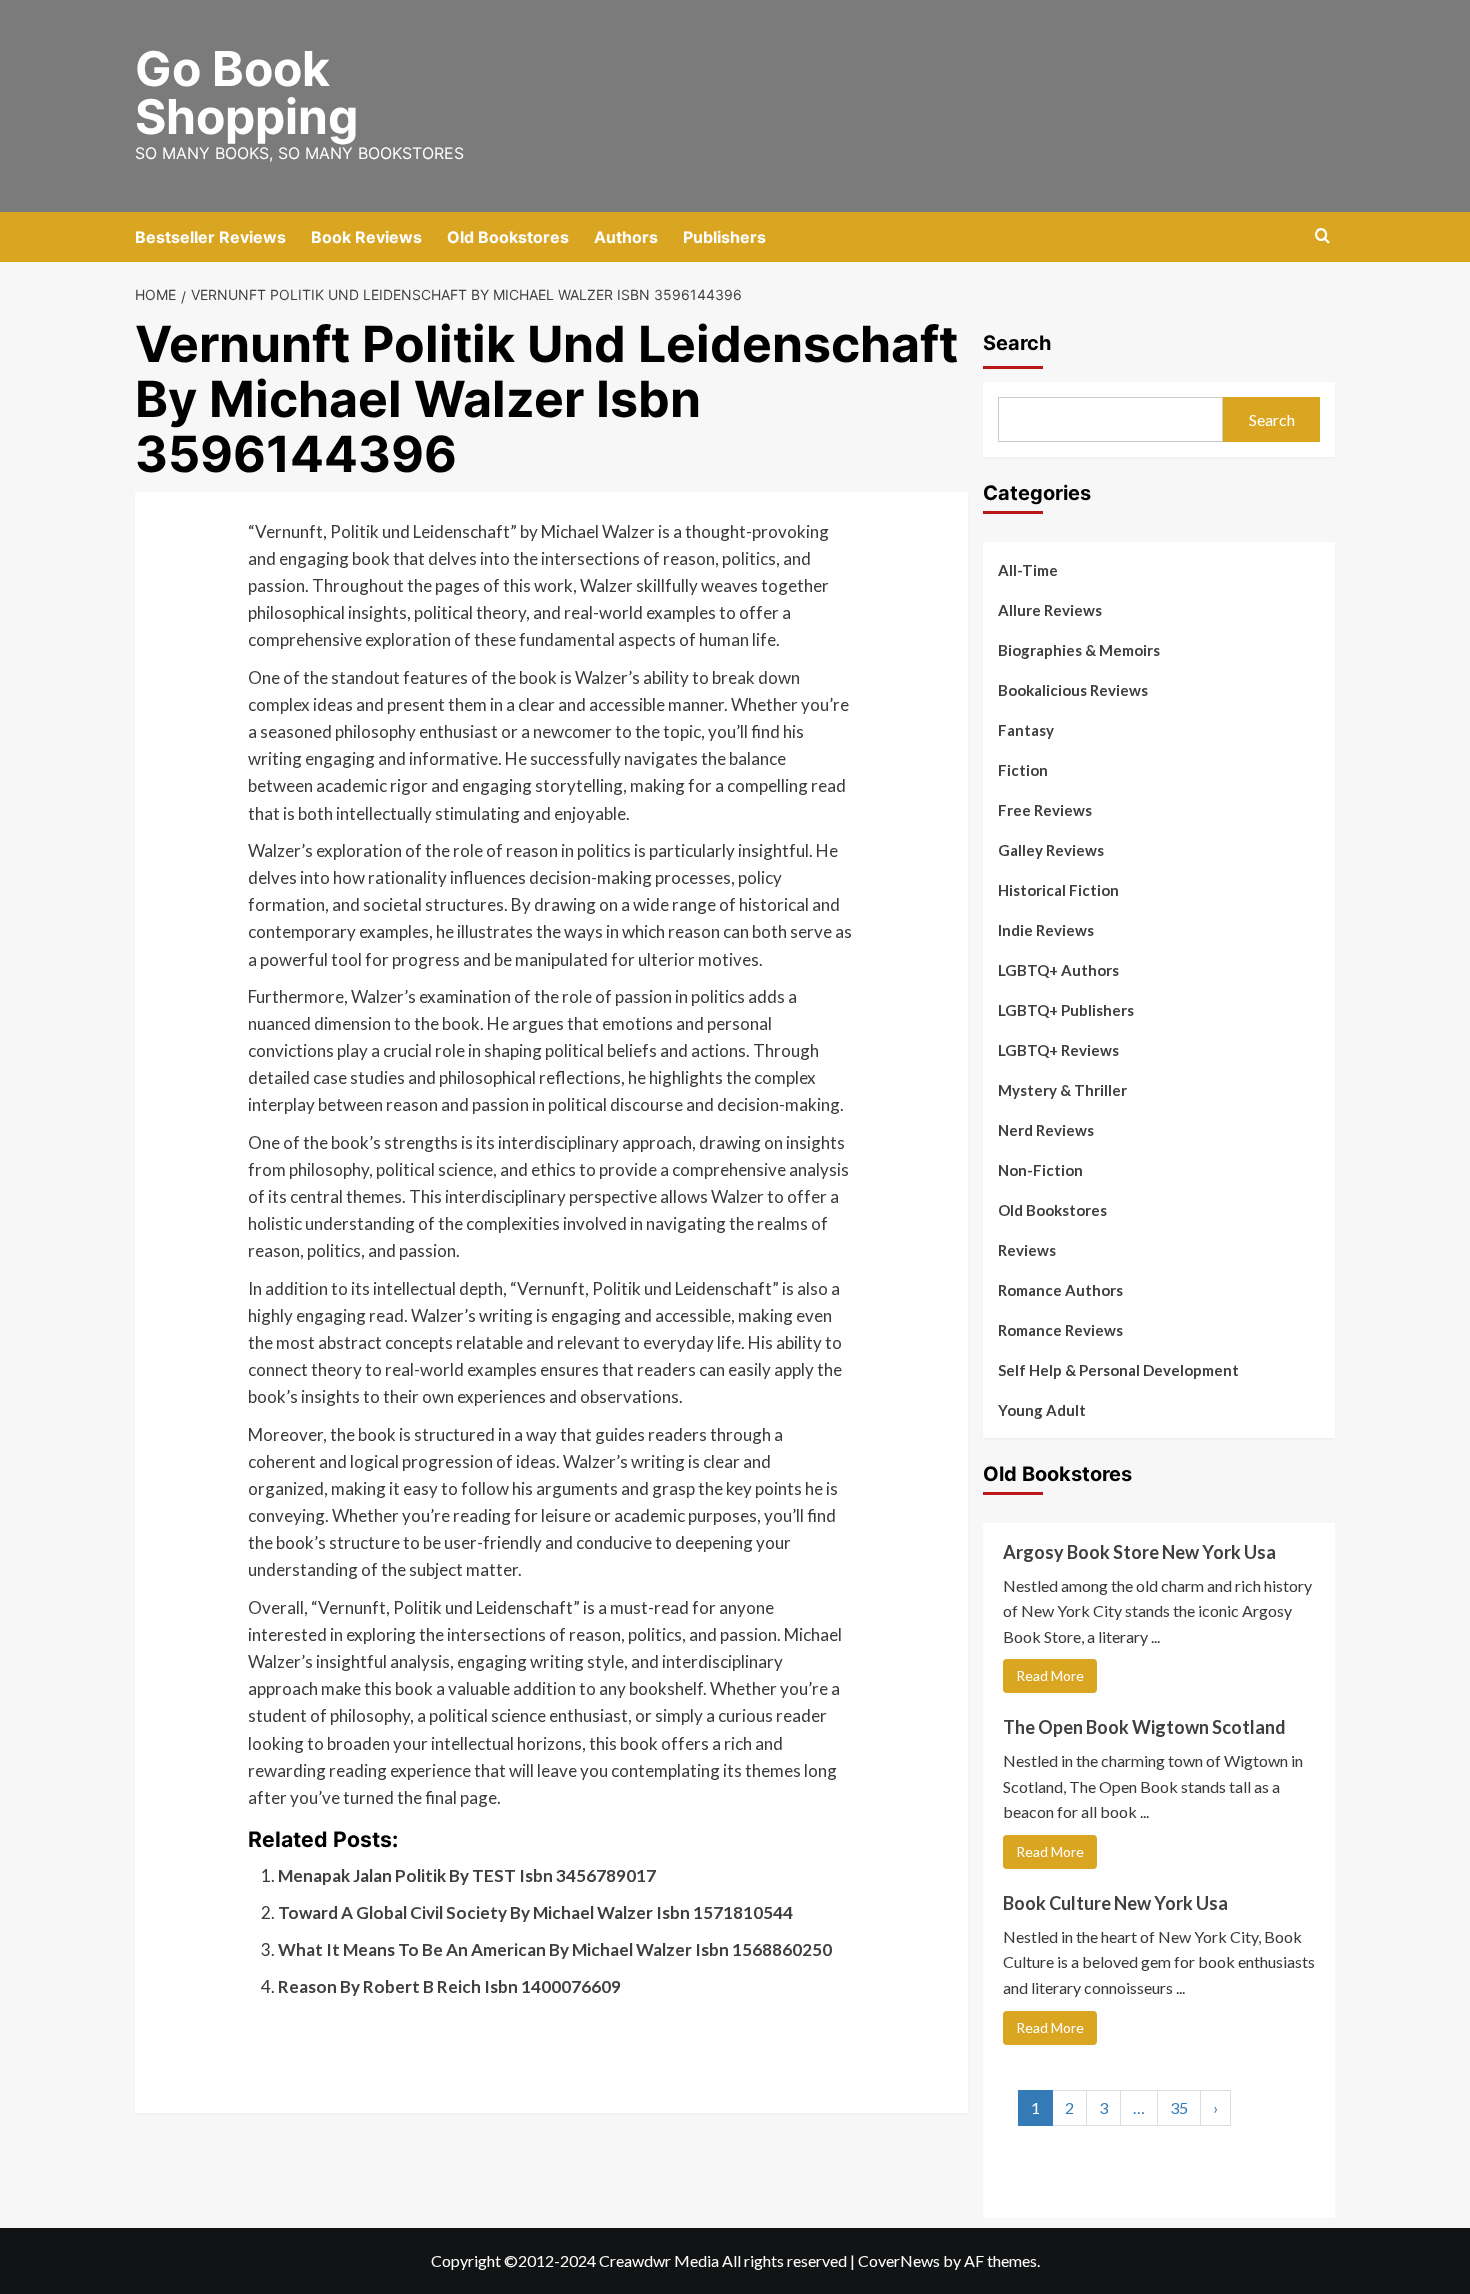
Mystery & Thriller (1062, 1090)
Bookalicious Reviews (1073, 690)
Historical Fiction (1058, 890)
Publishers (724, 237)
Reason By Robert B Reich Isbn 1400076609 (449, 1986)
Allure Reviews (1050, 610)
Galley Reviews (1051, 850)
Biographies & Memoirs (1079, 650)
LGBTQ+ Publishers (1066, 1010)
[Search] (1322, 236)
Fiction (1023, 770)
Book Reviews (366, 237)
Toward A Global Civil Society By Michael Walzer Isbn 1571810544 (535, 1912)
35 (1179, 2107)
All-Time (1028, 570)
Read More (1050, 1675)
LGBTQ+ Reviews (1058, 1050)
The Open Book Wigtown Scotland (1144, 1727)
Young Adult (1042, 1410)
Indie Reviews (1046, 930)
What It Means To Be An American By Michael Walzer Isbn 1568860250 (555, 1949)
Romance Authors (1060, 1290)
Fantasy (1026, 730)
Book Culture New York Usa (1115, 1903)
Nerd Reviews (1046, 1130)
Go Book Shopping (246, 92)
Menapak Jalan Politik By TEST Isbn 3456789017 (467, 1875)
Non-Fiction (1040, 1170)
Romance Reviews (1060, 1330)
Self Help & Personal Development (1118, 1370)
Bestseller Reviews (210, 237)
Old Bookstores (508, 237)
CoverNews (899, 2260)
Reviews (1027, 1250)
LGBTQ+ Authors (1058, 970)
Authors (626, 237)
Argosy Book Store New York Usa (1139, 1552)
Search (1017, 343)
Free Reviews (1045, 810)
